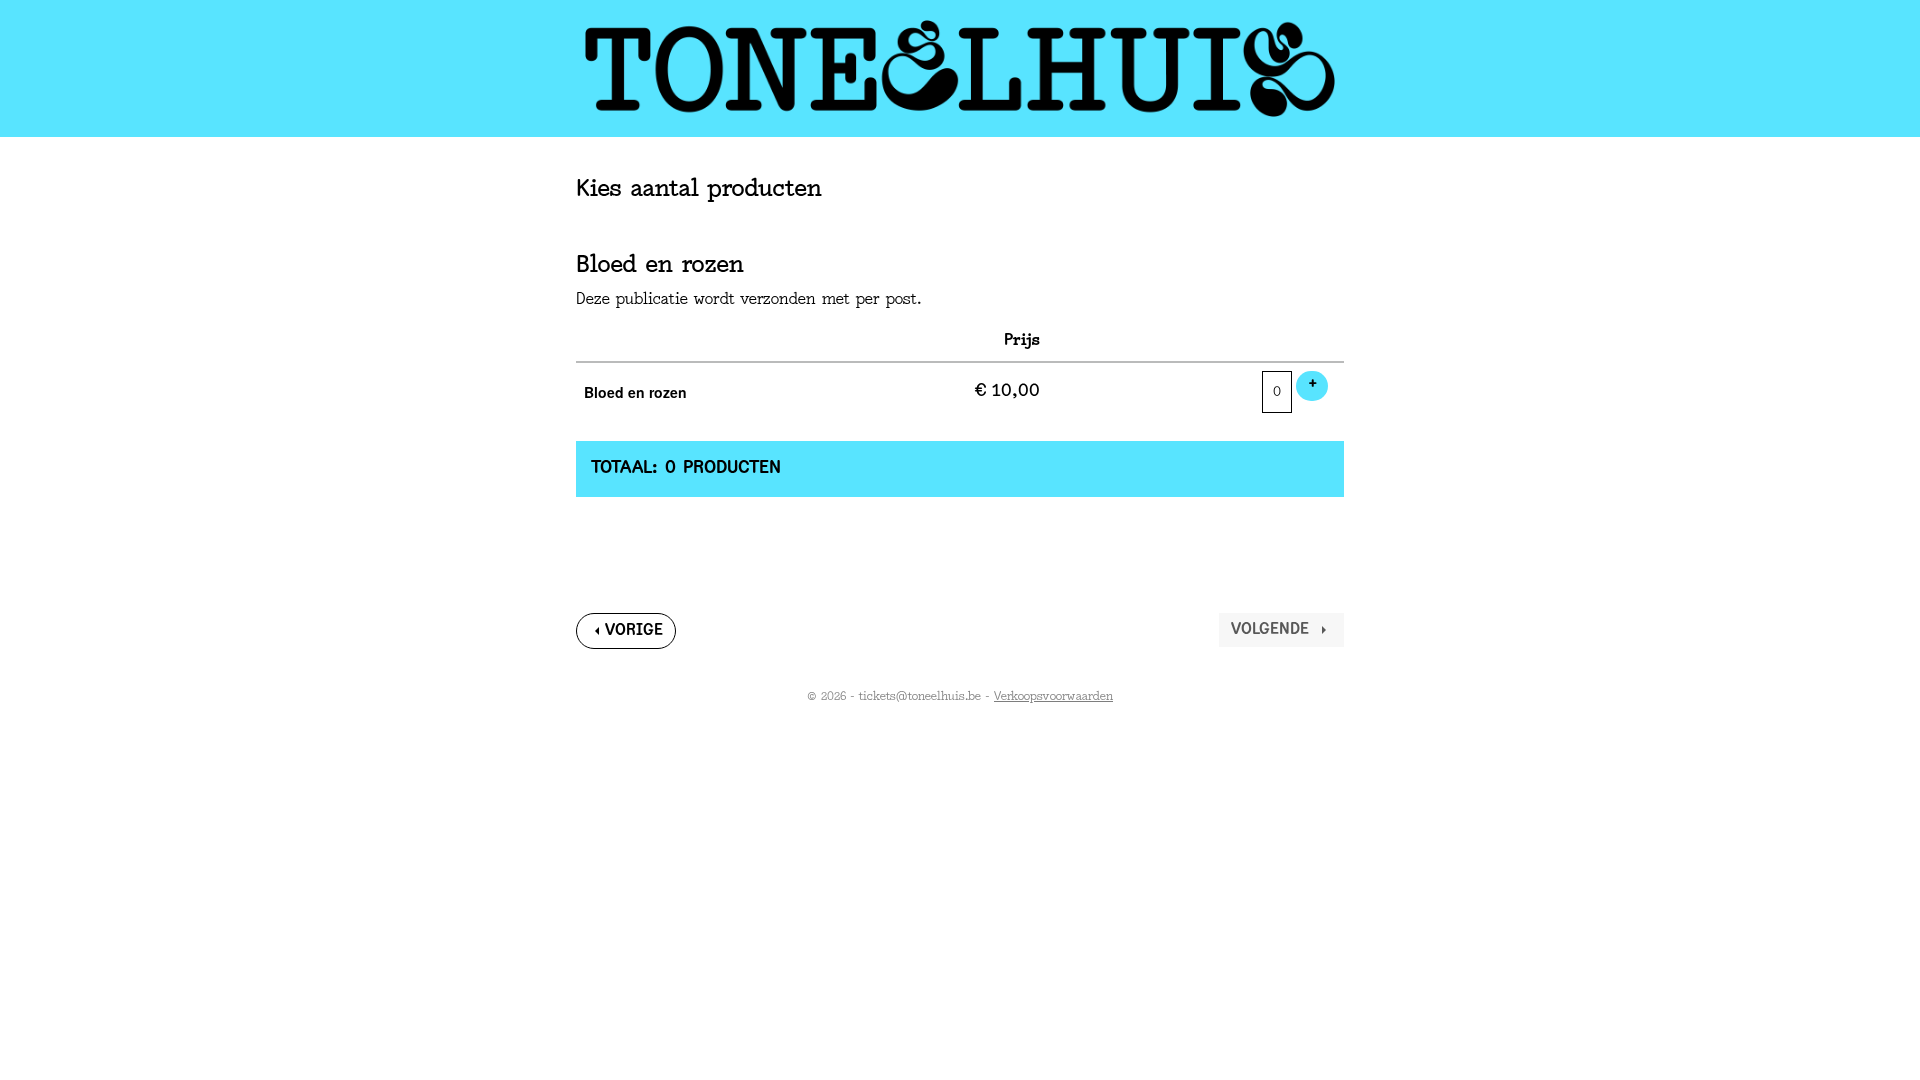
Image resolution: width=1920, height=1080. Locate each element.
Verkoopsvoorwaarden (1053, 697)
